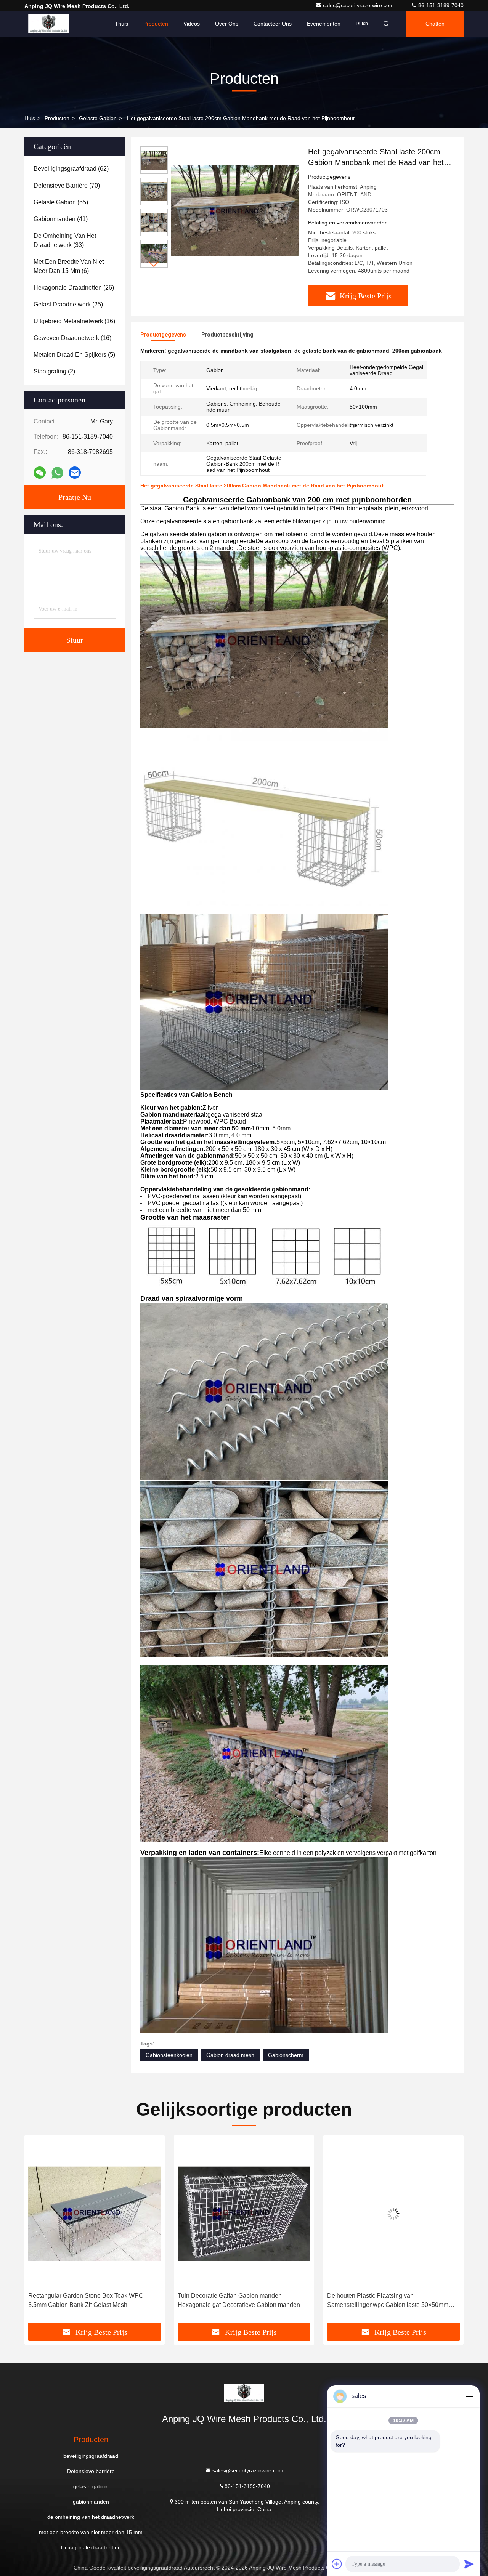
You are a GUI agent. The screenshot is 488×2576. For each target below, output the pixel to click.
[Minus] (469, 2396)
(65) (61, 202)
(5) (74, 355)
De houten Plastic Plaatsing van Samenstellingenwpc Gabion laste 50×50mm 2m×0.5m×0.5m (238, 2301)
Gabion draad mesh (230, 2055)
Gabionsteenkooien (169, 2055)
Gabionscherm (286, 2055)
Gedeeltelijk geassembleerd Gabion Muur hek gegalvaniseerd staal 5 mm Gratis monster (389, 2300)
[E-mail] (75, 473)
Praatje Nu (75, 497)
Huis (30, 118)
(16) (74, 321)
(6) (69, 266)
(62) (71, 169)
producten (57, 118)
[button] (154, 264)
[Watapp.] (57, 473)
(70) (67, 185)
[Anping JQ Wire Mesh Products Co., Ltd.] (48, 24)
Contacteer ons (273, 24)
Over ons (227, 24)
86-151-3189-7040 (440, 5)
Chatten (435, 24)
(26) (74, 288)
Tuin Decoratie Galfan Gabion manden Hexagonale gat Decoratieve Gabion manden (89, 2300)
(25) (68, 304)
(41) (61, 219)
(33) (65, 240)
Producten (156, 24)
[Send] (469, 2564)
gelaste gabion (98, 118)
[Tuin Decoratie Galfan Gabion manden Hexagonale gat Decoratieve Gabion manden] (95, 2214)
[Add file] (337, 2564)
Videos (192, 24)
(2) (54, 371)
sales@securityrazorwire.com (359, 5)
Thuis (121, 24)
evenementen (324, 24)
